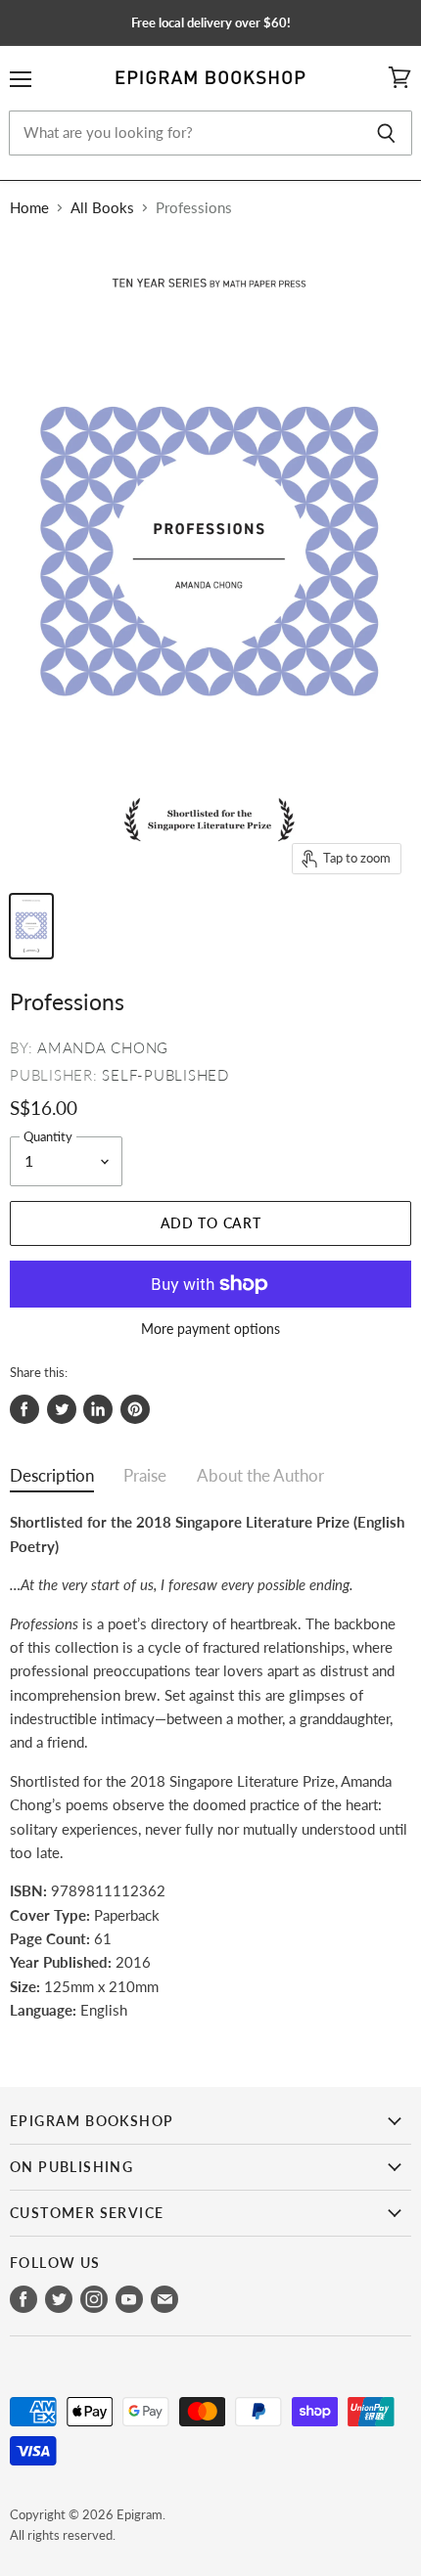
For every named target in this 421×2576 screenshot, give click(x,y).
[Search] (386, 133)
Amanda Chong (103, 1047)
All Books (102, 208)
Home (29, 208)
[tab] (52, 1480)
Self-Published (165, 1075)
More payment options (210, 1329)
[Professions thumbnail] (31, 926)
